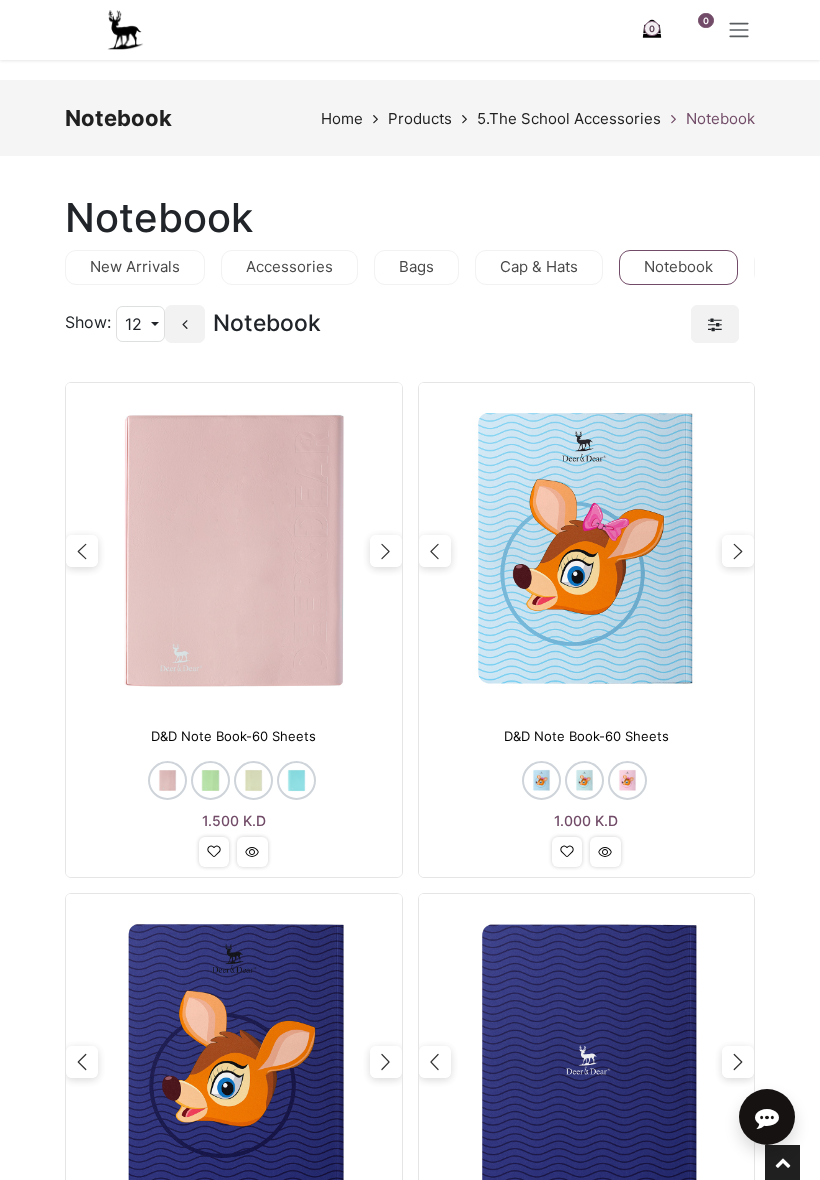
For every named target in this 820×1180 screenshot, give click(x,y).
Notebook (720, 118)
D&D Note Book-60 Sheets (233, 736)
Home (342, 118)
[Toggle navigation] (739, 30)
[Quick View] (252, 852)
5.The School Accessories (569, 118)
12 (136, 324)
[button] (214, 852)
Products (420, 118)
